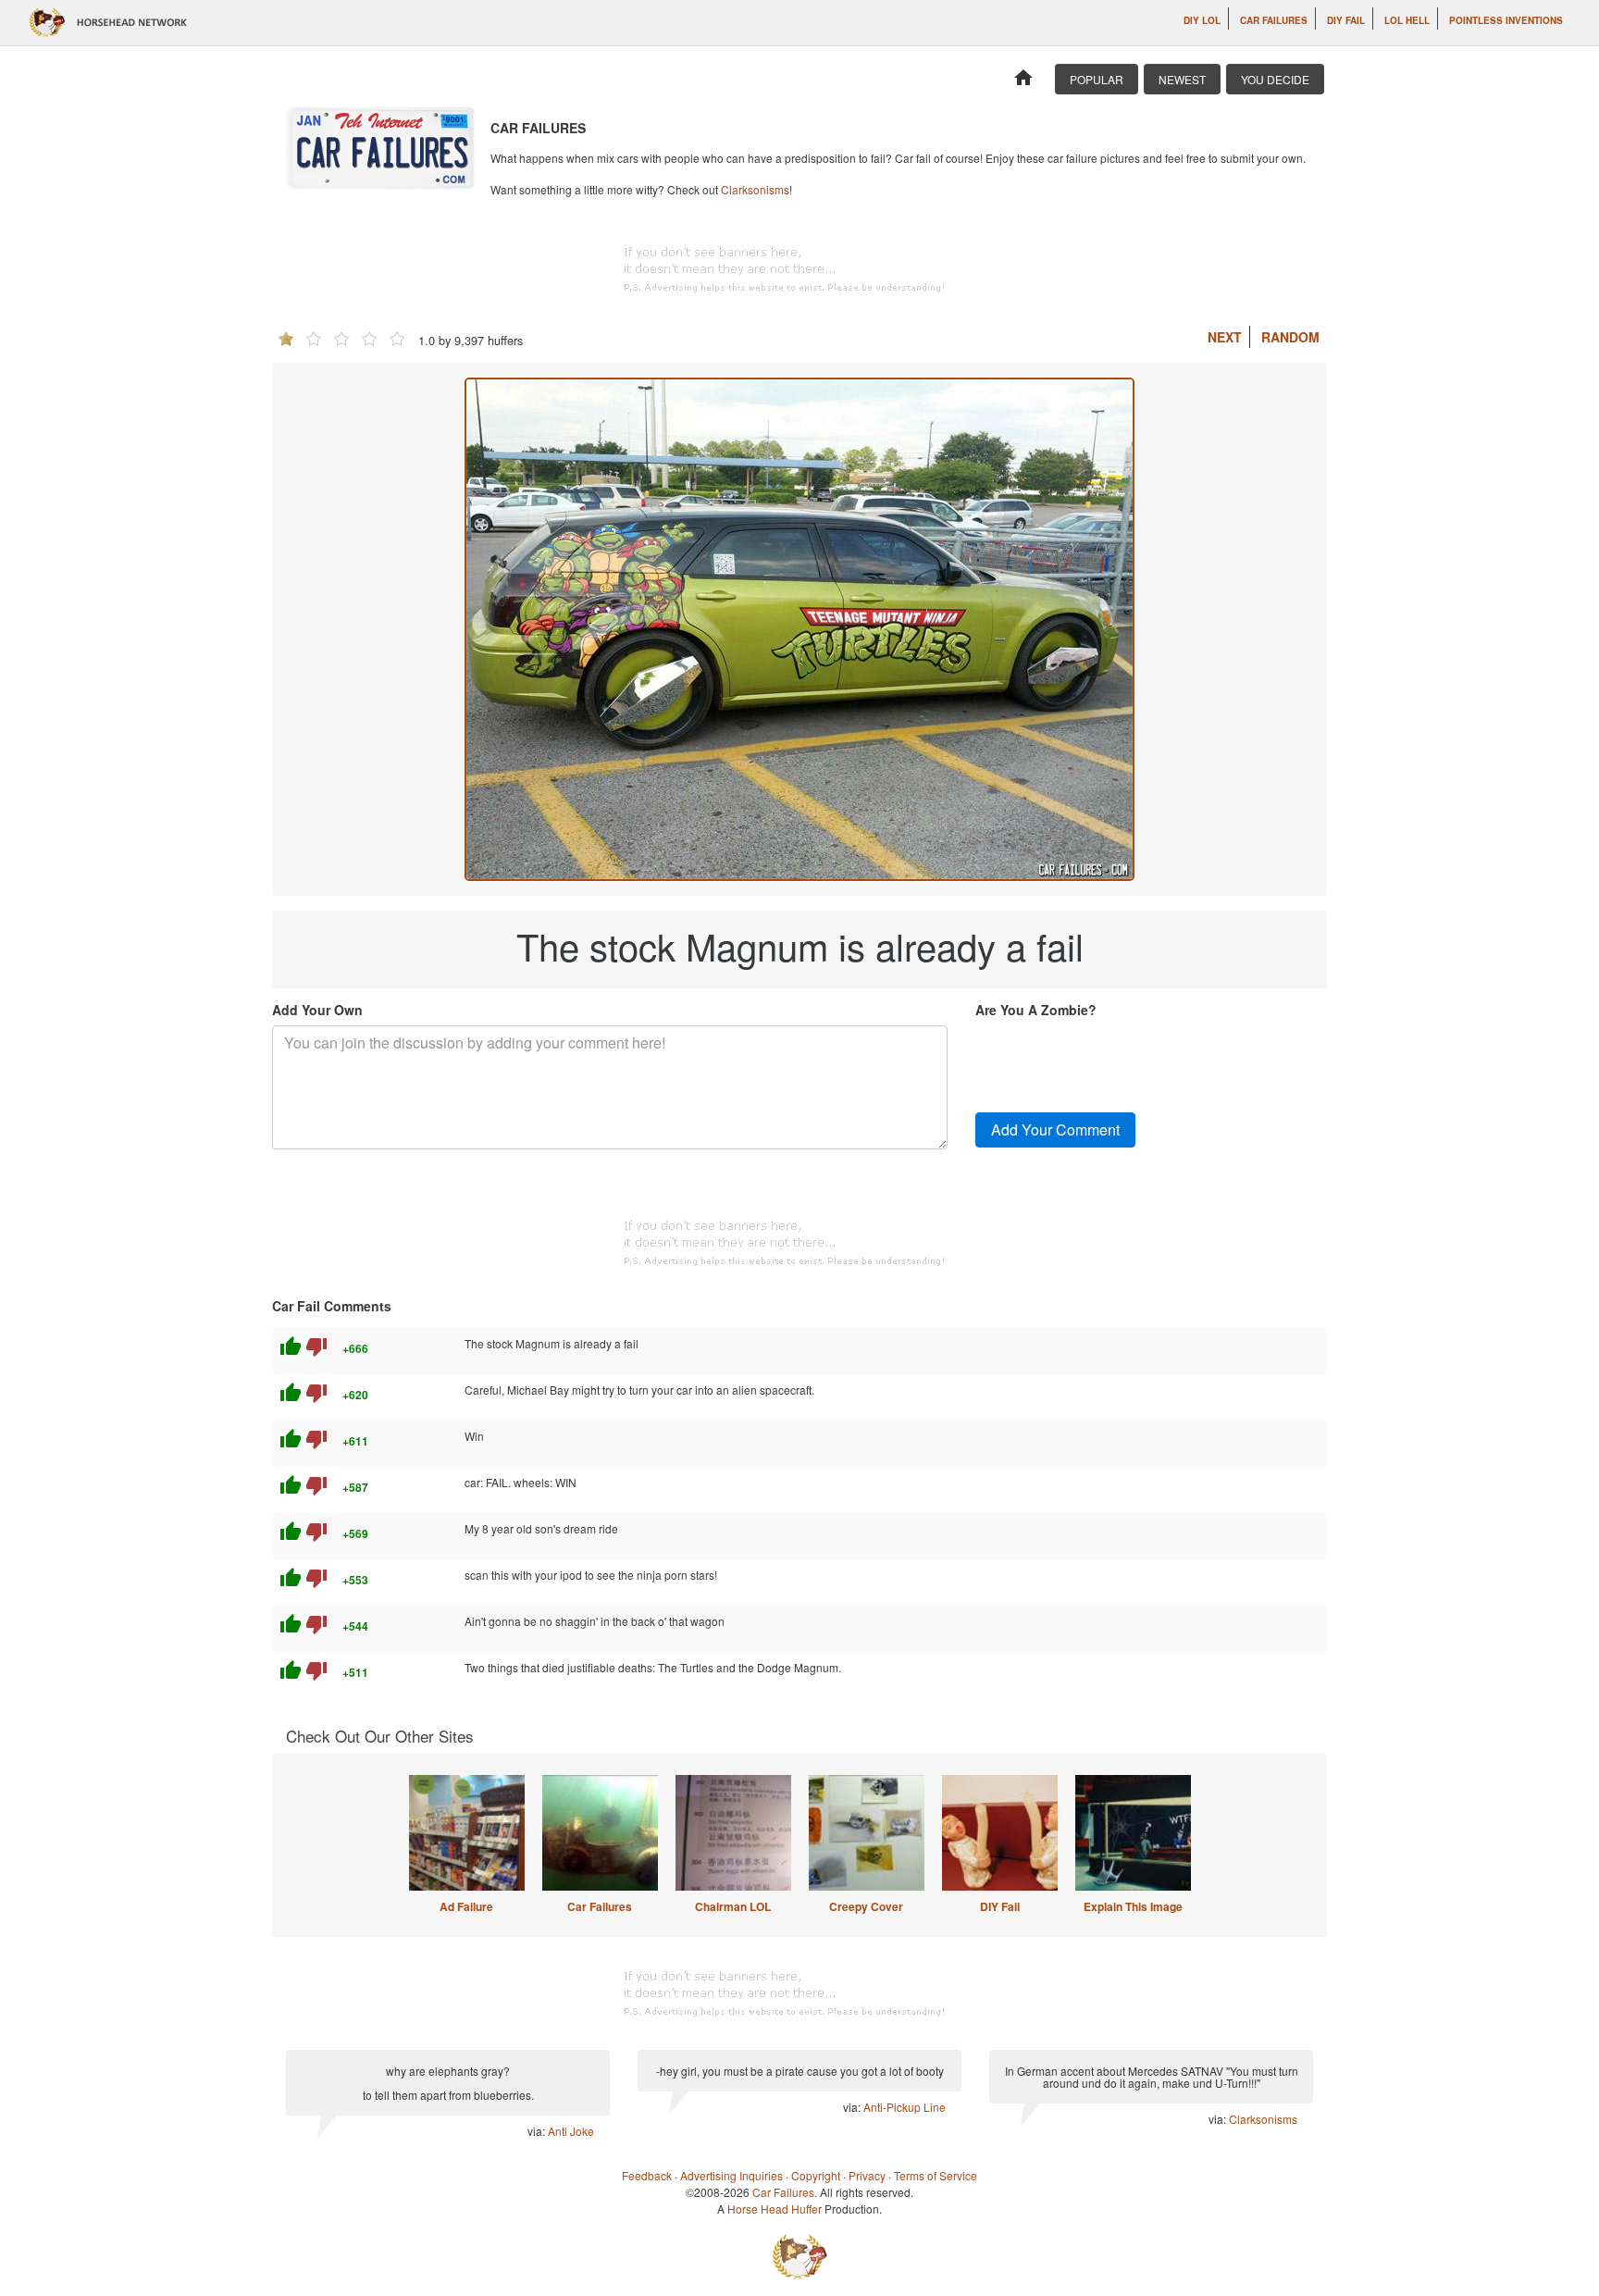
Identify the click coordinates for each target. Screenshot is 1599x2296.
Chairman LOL (733, 1906)
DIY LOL (1202, 20)
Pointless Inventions (1506, 20)
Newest (1182, 79)
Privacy (867, 2175)
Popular (1097, 79)
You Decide (1275, 79)
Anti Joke (571, 2131)
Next (1225, 337)
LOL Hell (1407, 20)
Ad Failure (466, 1906)
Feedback (647, 2175)
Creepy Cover (866, 1906)
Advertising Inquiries (731, 2175)
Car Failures (1274, 20)
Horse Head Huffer (775, 2209)
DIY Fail (1346, 20)
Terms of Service (936, 2175)
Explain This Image (1133, 1906)
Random (1290, 337)
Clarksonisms (755, 189)
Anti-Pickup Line (905, 2107)
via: (538, 2131)
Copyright (816, 2175)
